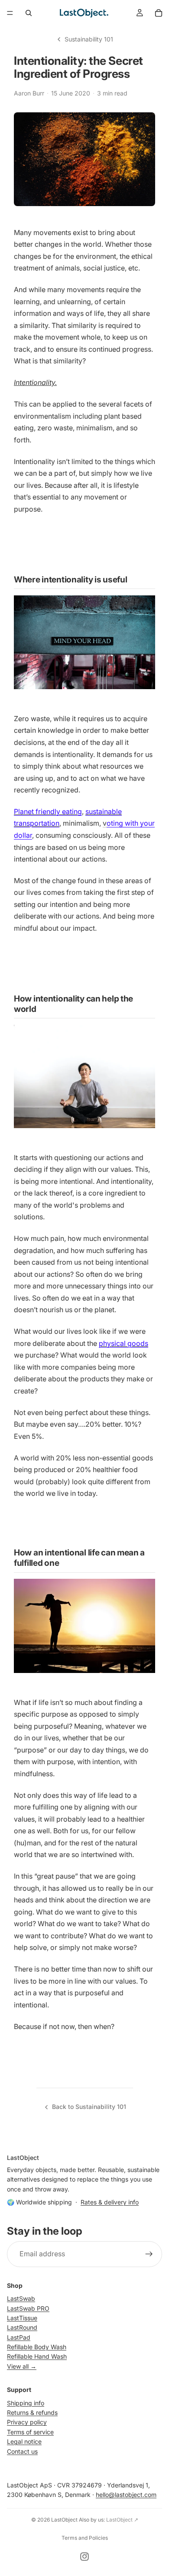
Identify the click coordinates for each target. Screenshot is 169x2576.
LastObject (64, 2520)
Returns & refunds (32, 2412)
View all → (22, 2366)
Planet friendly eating (48, 811)
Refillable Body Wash (37, 2347)
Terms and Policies (85, 2538)
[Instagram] (84, 2557)
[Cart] (159, 13)
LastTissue (22, 2318)
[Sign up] (149, 2254)
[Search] (29, 13)
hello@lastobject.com (126, 2495)
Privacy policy (27, 2422)
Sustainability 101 (89, 39)
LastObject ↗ (122, 2520)
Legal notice (24, 2441)
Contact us (22, 2451)
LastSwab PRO (28, 2308)
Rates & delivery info (110, 2202)
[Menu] (10, 13)
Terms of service (30, 2432)
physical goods (123, 1343)
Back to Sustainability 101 (89, 2107)
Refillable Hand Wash (37, 2356)
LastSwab (21, 2298)
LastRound (22, 2327)
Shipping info (26, 2403)
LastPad (19, 2337)
